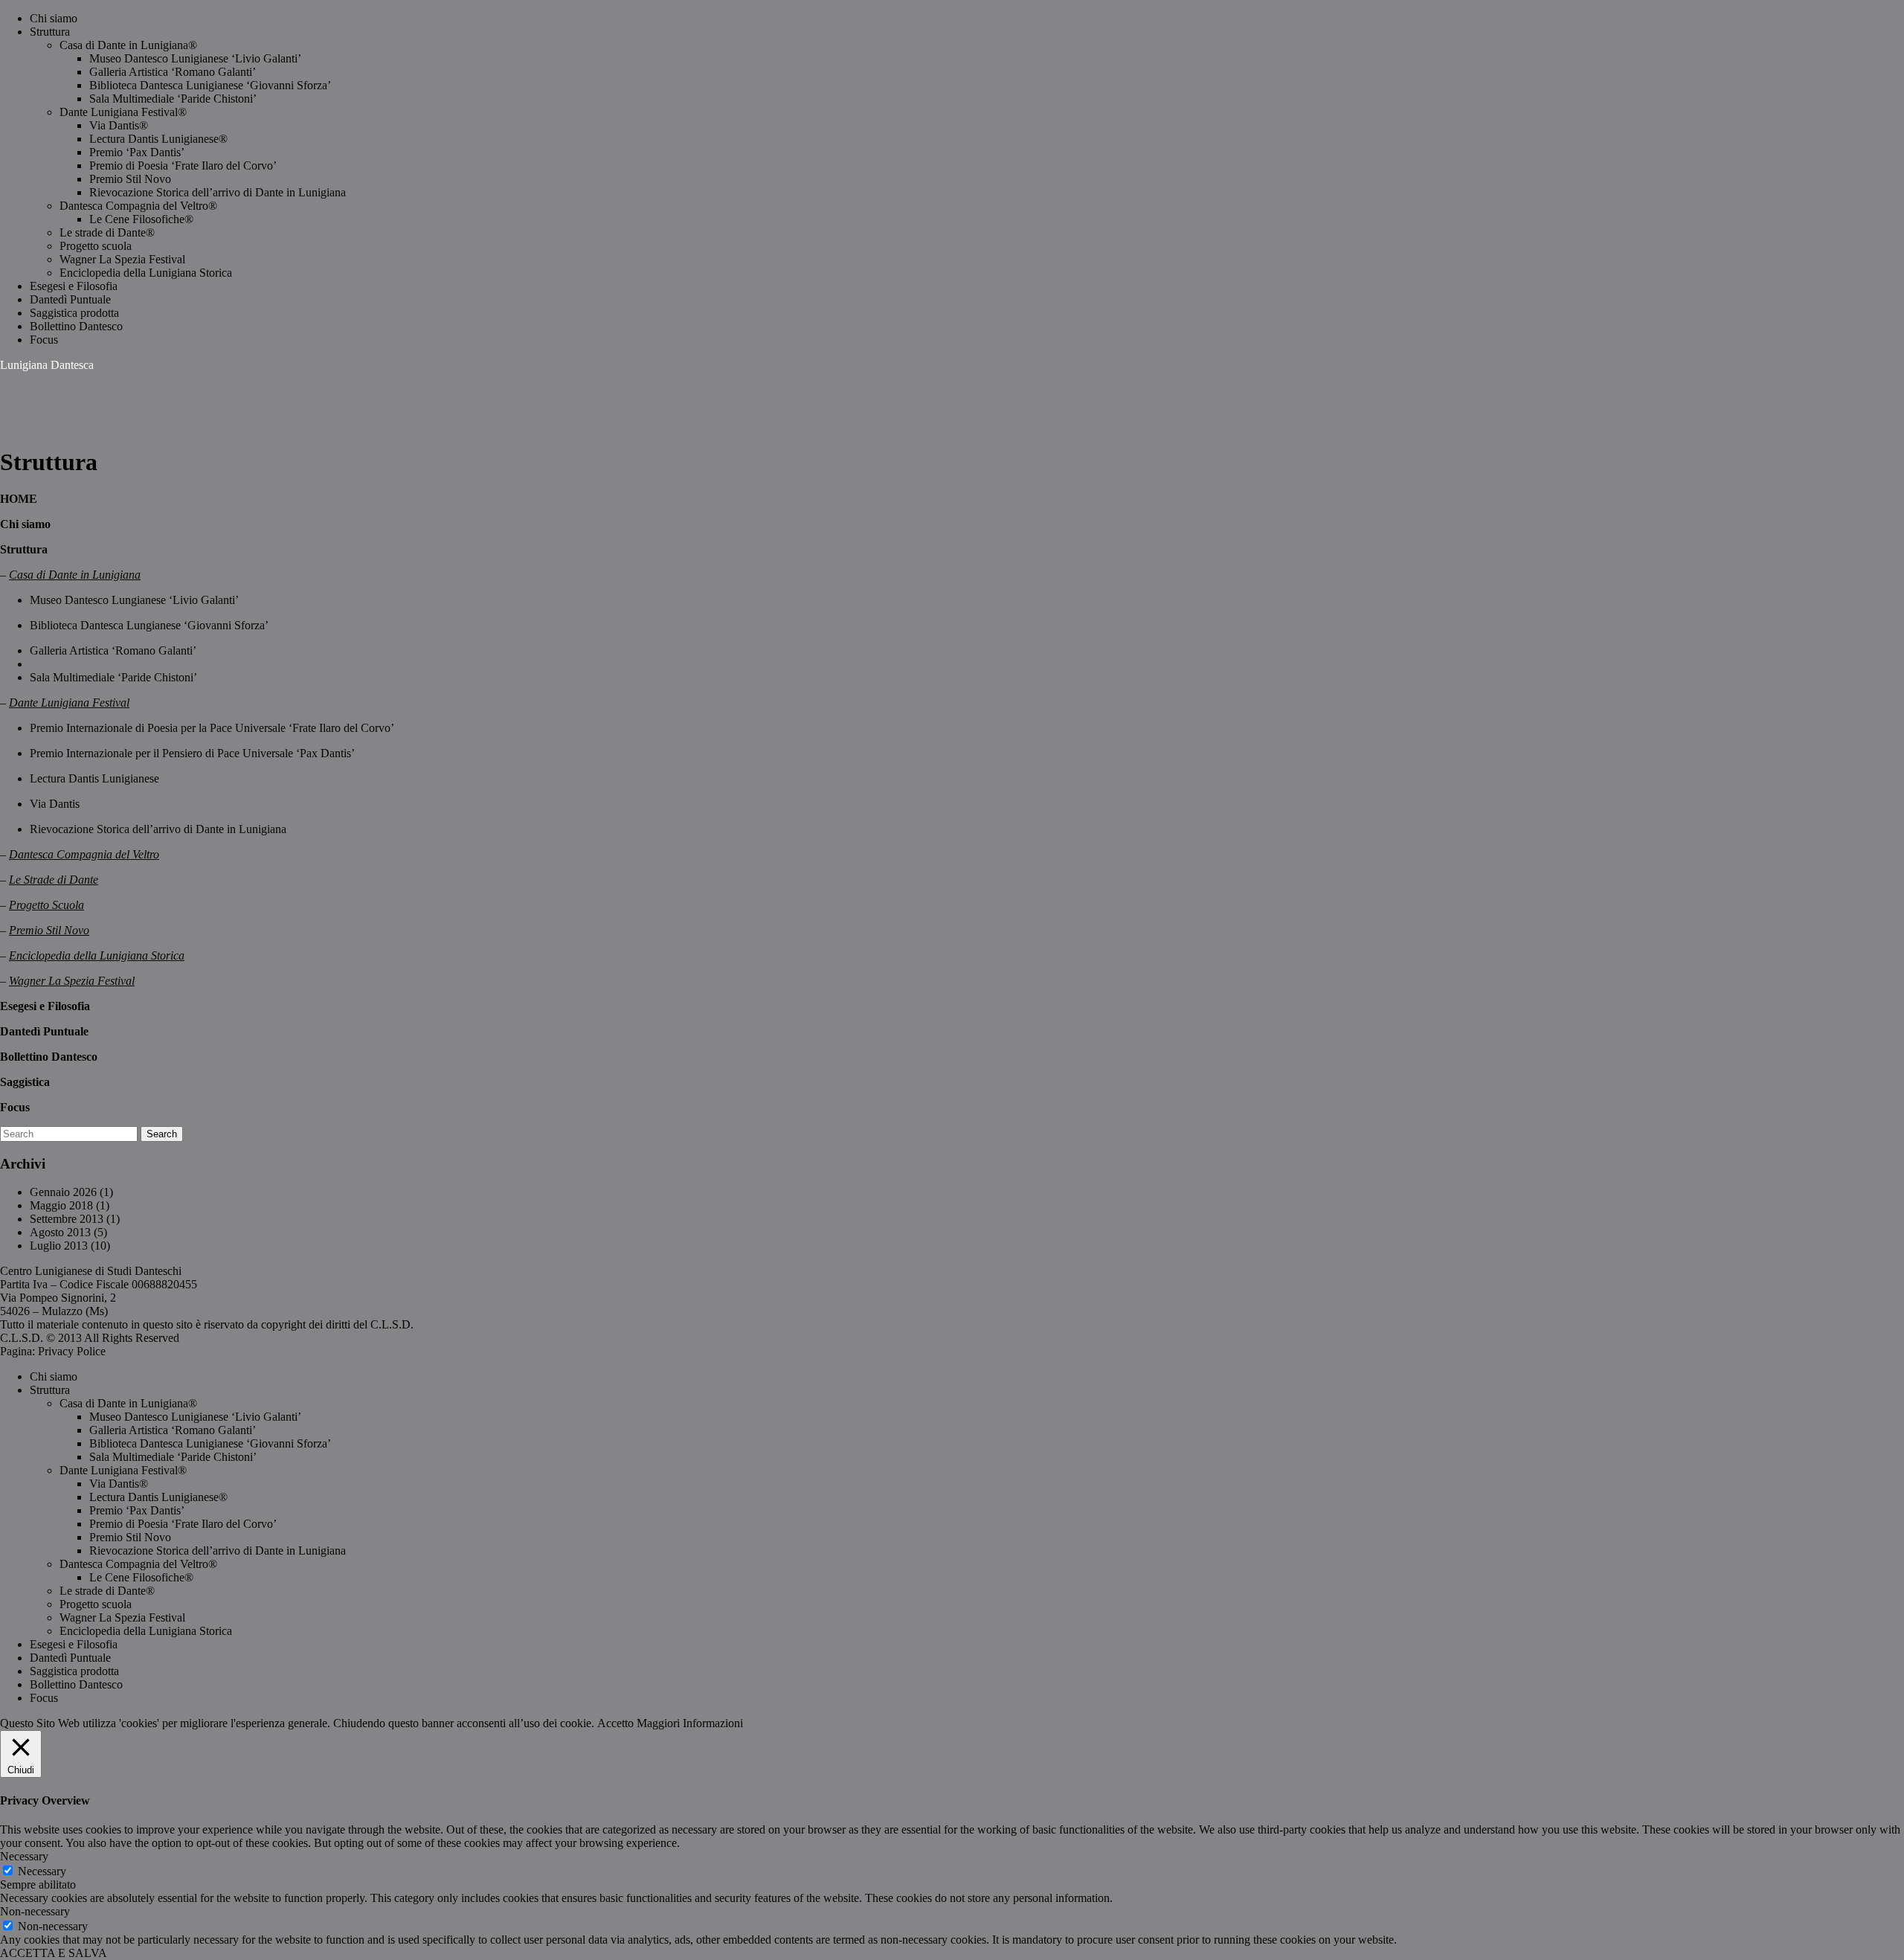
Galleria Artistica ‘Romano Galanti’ (173, 72)
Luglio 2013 (59, 1246)
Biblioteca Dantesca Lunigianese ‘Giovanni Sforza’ (210, 85)
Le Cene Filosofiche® (141, 219)
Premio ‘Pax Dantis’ (137, 152)
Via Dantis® (119, 125)
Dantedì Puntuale (70, 299)
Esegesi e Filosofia (74, 286)
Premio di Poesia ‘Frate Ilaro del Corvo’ (183, 166)
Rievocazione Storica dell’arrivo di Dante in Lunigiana (218, 192)
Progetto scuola (96, 246)
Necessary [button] (24, 1856)
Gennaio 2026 (63, 1192)
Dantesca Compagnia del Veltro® (138, 206)
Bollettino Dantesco (76, 326)
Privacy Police (72, 1351)
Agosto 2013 (60, 1232)
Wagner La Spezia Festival (122, 259)
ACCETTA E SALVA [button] (54, 1953)
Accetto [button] (615, 1723)
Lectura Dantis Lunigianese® (158, 139)
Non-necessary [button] (35, 1911)
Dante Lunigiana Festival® (123, 112)
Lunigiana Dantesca (47, 365)
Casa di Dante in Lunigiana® (128, 45)
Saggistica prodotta (74, 313)
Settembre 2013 (67, 1219)
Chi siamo (54, 18)
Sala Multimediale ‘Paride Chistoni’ (173, 99)
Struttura (50, 32)
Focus (44, 340)
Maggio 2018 (61, 1205)
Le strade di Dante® (107, 232)
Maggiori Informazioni (690, 1723)
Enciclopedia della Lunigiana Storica (146, 273)
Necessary (42, 1871)
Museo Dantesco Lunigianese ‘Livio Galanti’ (195, 58)
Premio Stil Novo (130, 179)
